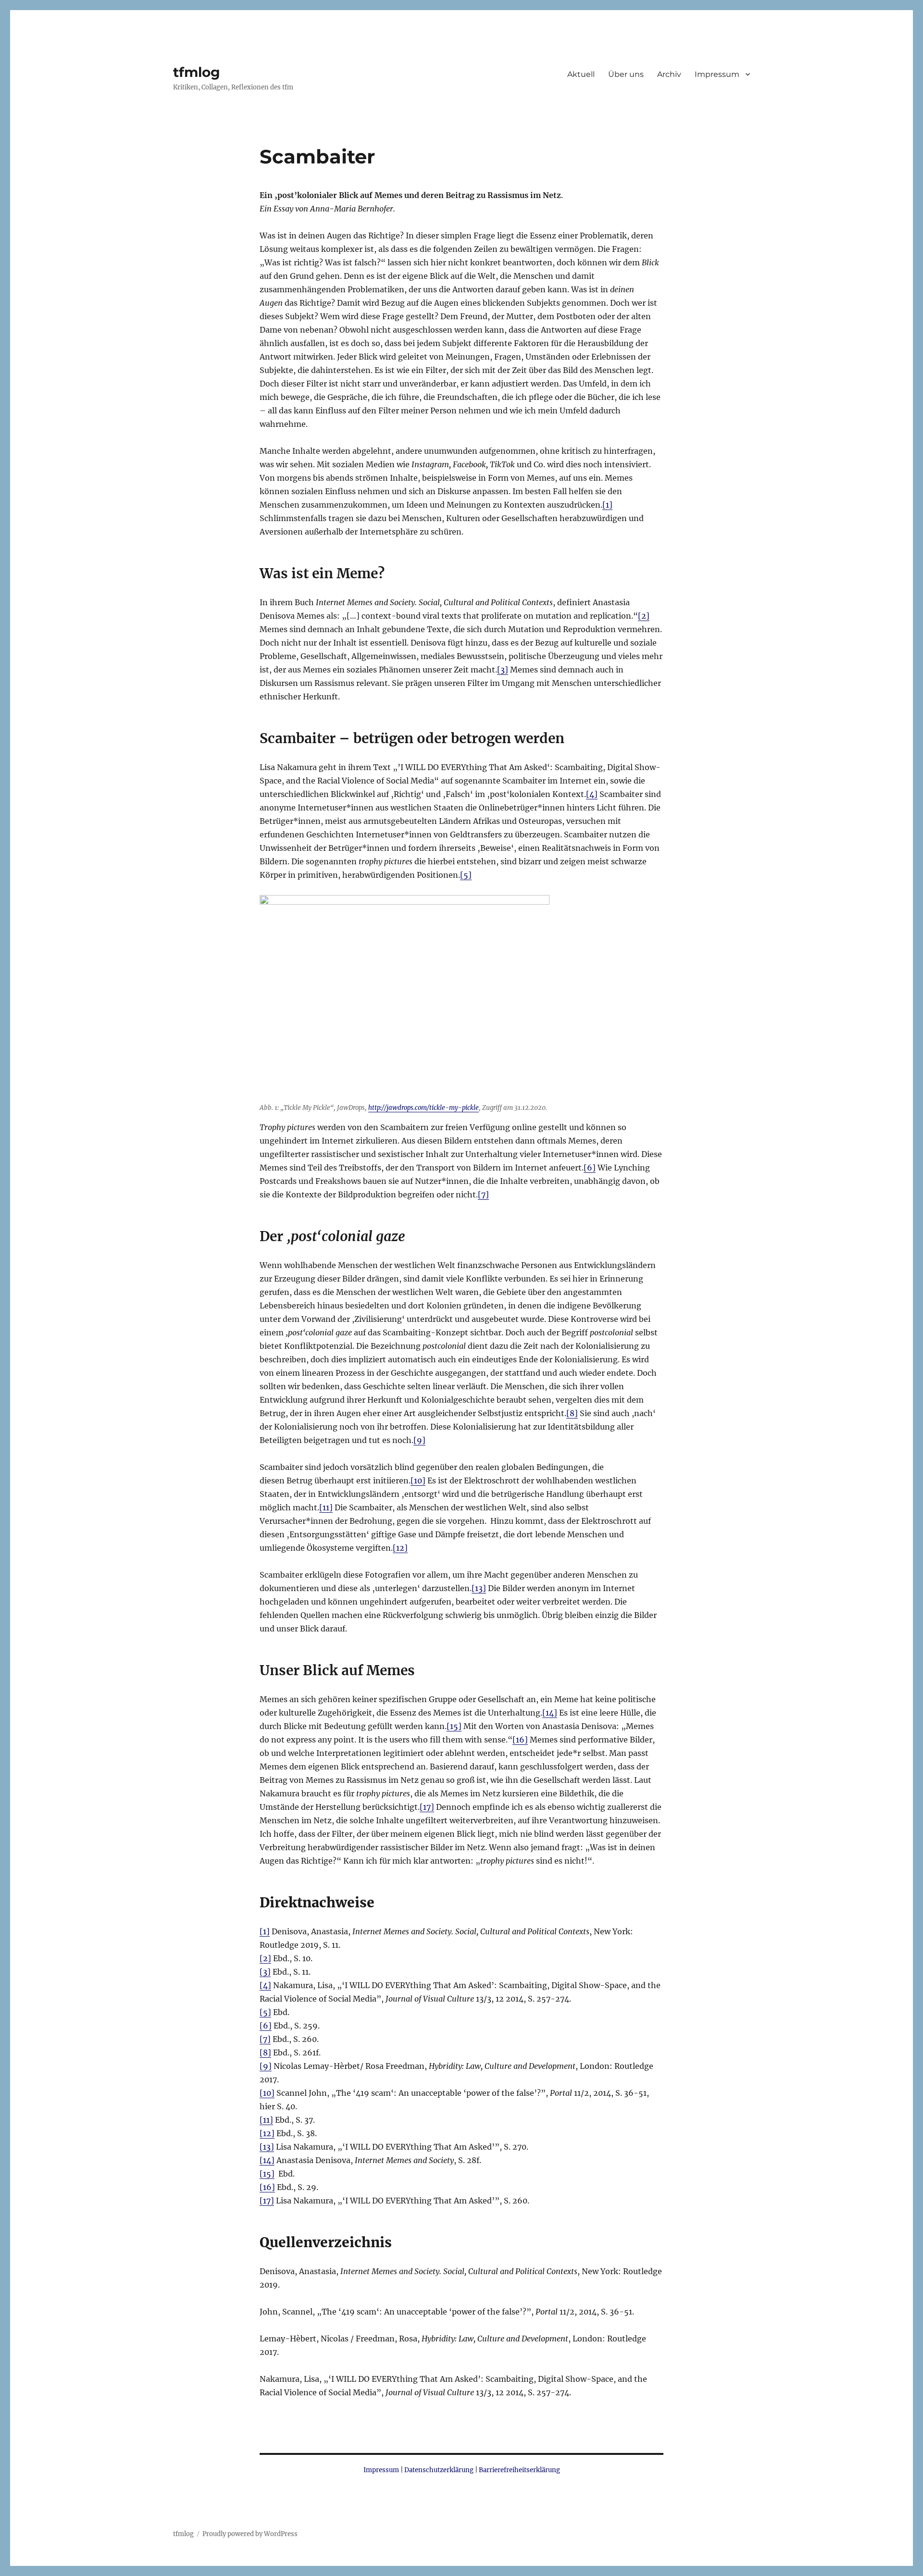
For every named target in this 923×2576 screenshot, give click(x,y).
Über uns (626, 74)
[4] (592, 794)
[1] (607, 505)
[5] (466, 875)
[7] (483, 1195)
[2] (644, 616)
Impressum (717, 74)
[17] (427, 1807)
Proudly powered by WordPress (250, 2534)
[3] (503, 670)
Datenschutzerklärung (439, 2470)
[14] (550, 1713)
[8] (572, 1413)
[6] (590, 1168)
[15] (454, 1726)
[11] (326, 1507)
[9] (419, 1440)
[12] (400, 1548)
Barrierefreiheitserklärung (519, 2470)
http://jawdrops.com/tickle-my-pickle (424, 1108)
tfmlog (197, 72)
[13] (479, 1588)
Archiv (669, 74)
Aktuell (581, 74)
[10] (418, 1481)
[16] (520, 1740)
